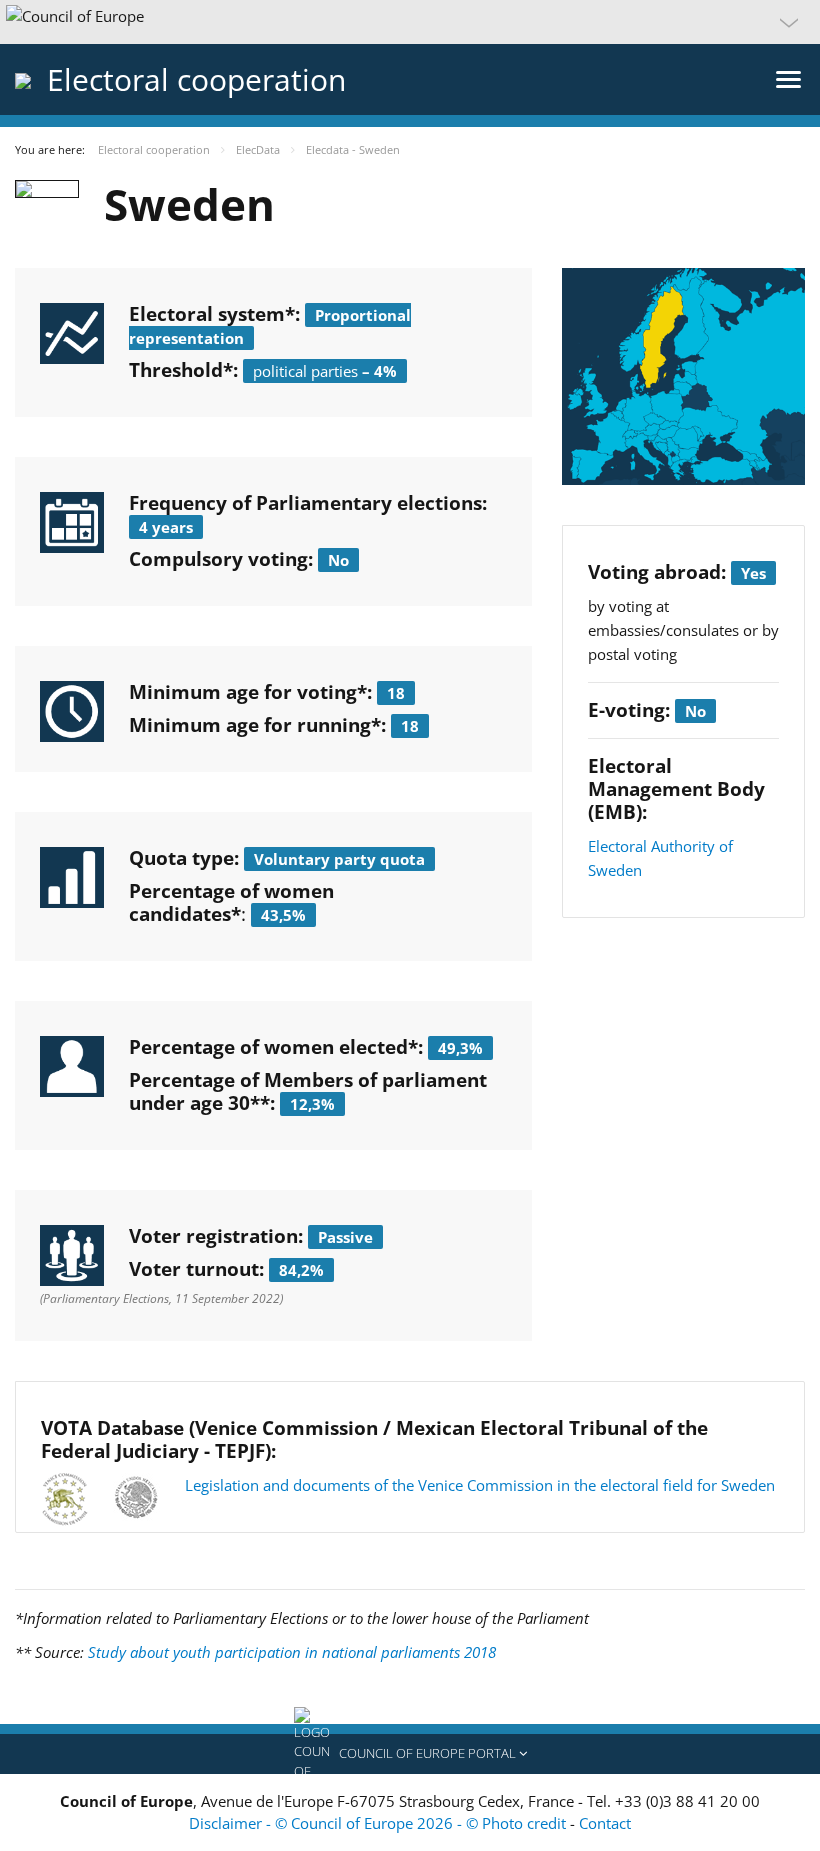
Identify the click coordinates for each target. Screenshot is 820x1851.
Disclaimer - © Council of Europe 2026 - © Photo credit (379, 1823)
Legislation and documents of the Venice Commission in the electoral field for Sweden (480, 1485)
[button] (410, 22)
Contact (605, 1823)
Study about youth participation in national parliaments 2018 (292, 1652)
